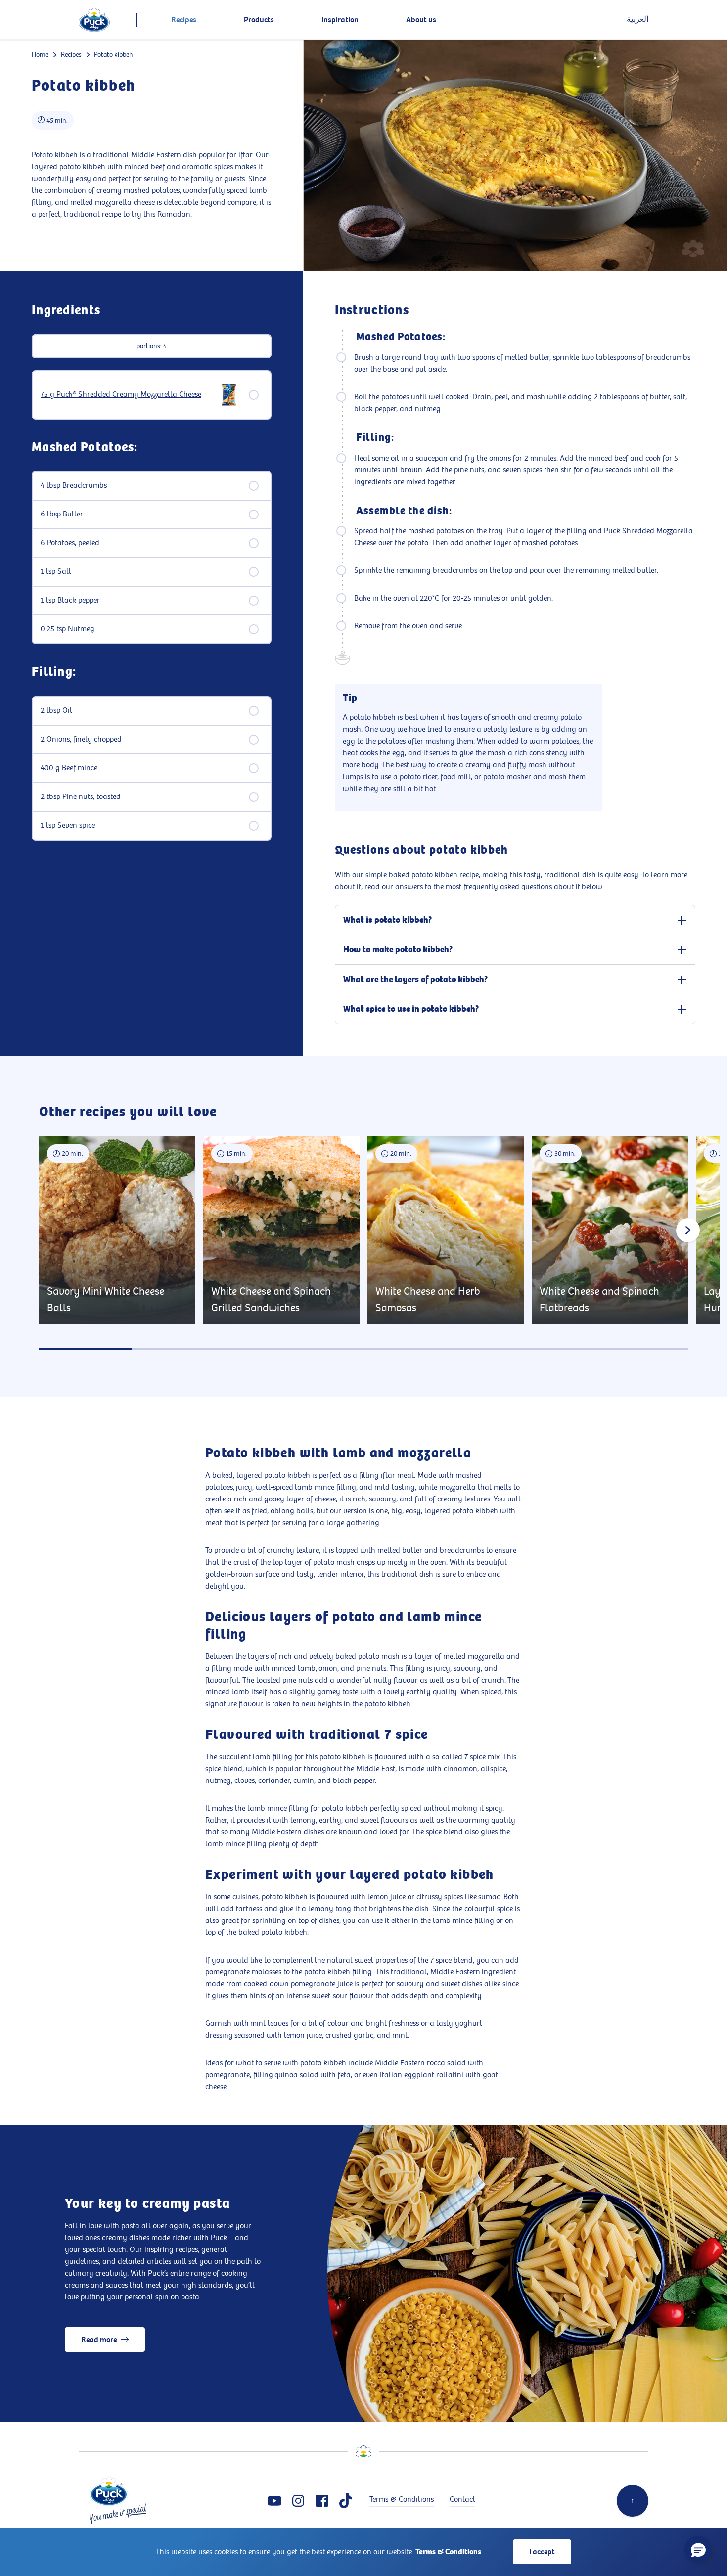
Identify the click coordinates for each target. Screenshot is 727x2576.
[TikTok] (346, 2501)
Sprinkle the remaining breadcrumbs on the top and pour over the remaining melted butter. (506, 571)
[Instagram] (298, 2501)
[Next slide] (688, 1230)
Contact (462, 2500)
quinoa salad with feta (313, 2075)
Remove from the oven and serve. (409, 626)
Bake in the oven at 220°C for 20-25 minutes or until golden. (454, 598)
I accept (542, 2552)
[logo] (94, 20)
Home (40, 55)
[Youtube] (274, 2501)
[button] (698, 2550)
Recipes (71, 55)
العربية (637, 20)
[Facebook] (322, 2501)
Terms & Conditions (448, 2552)
